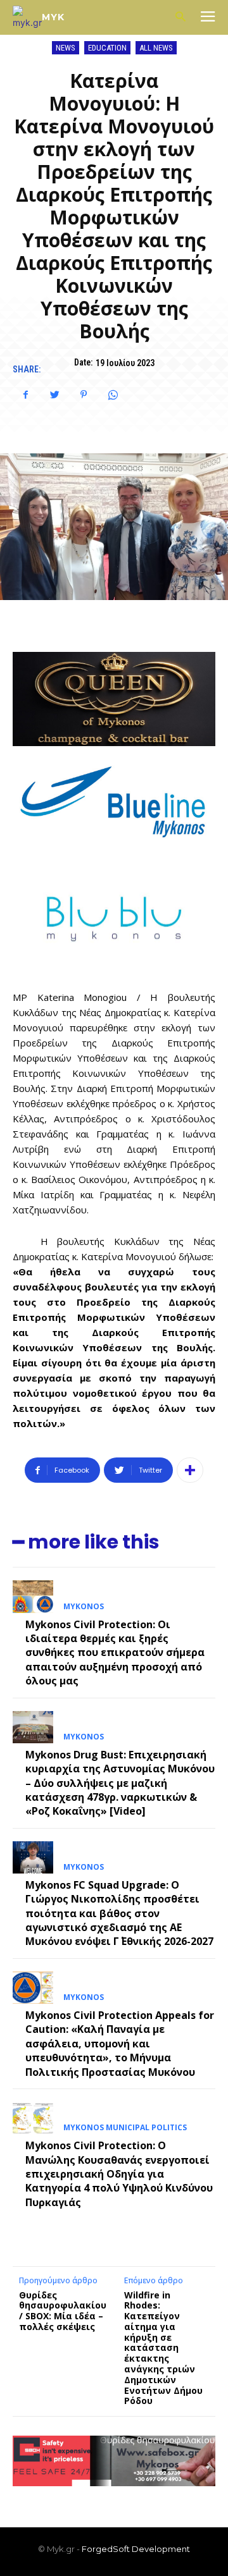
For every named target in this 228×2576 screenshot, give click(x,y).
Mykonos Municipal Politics (125, 2128)
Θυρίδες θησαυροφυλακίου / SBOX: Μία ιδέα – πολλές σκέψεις (63, 2311)
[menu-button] (208, 18)
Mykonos (84, 1607)
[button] (180, 17)
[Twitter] (54, 395)
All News (156, 48)
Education (107, 48)
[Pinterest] (84, 395)
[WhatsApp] (113, 395)
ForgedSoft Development (136, 2549)
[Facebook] (25, 395)
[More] (190, 1470)
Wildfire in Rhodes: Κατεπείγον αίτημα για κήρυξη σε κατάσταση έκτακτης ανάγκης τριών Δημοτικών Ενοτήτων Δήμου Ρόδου (163, 2348)
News (66, 48)
